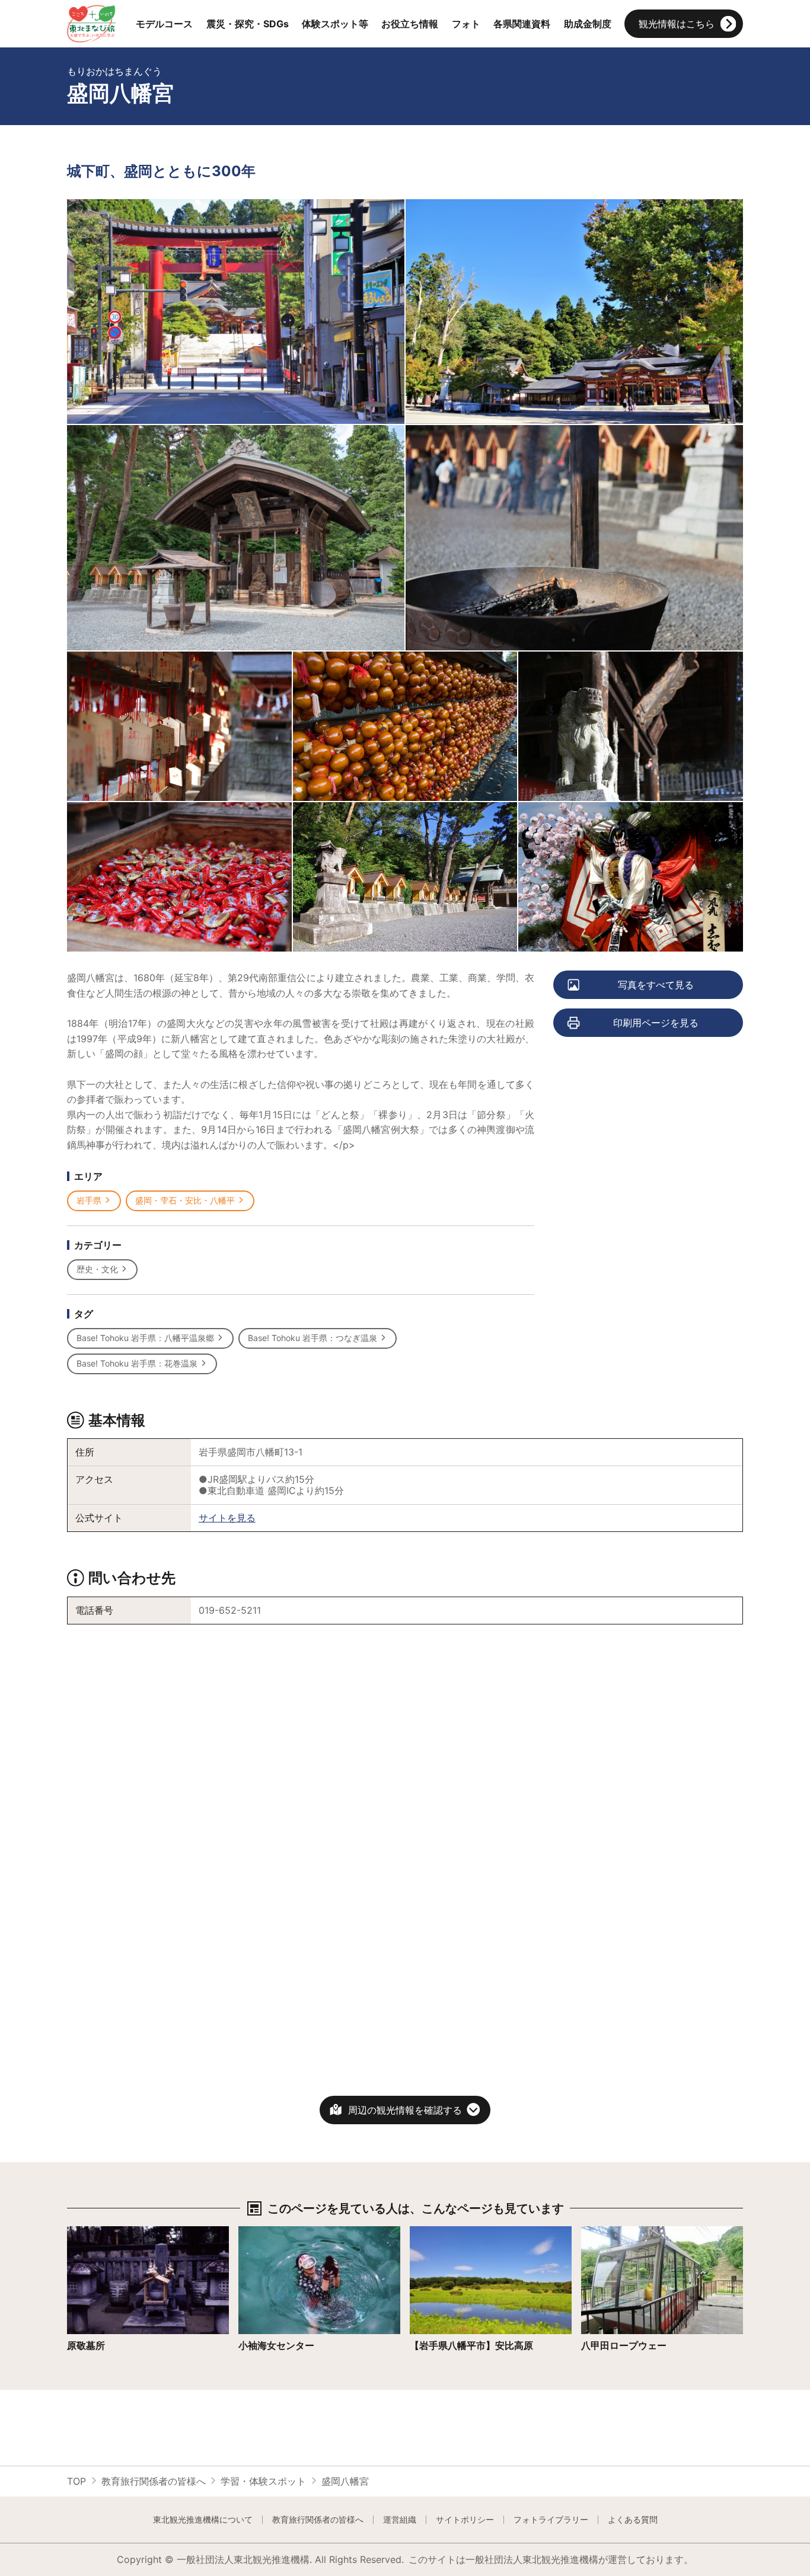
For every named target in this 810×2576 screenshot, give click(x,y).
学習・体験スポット (263, 2481)
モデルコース (164, 24)
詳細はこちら (95, 2232)
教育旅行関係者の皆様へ (154, 2481)
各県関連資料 (522, 24)
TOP (76, 2481)
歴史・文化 (97, 1269)
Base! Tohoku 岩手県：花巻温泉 (137, 1363)
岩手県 (89, 1200)
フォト (466, 24)
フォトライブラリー (551, 2520)
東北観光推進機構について (203, 2520)
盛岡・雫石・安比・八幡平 (185, 1200)
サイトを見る (227, 1518)
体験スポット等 (335, 24)
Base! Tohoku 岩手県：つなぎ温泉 (312, 1338)
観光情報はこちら (677, 24)
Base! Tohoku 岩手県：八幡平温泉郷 (145, 1338)
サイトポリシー (465, 2520)
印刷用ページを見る (656, 1023)
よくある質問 (633, 2520)
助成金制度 (588, 24)
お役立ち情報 (410, 24)
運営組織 (400, 2520)
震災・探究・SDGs (248, 24)
